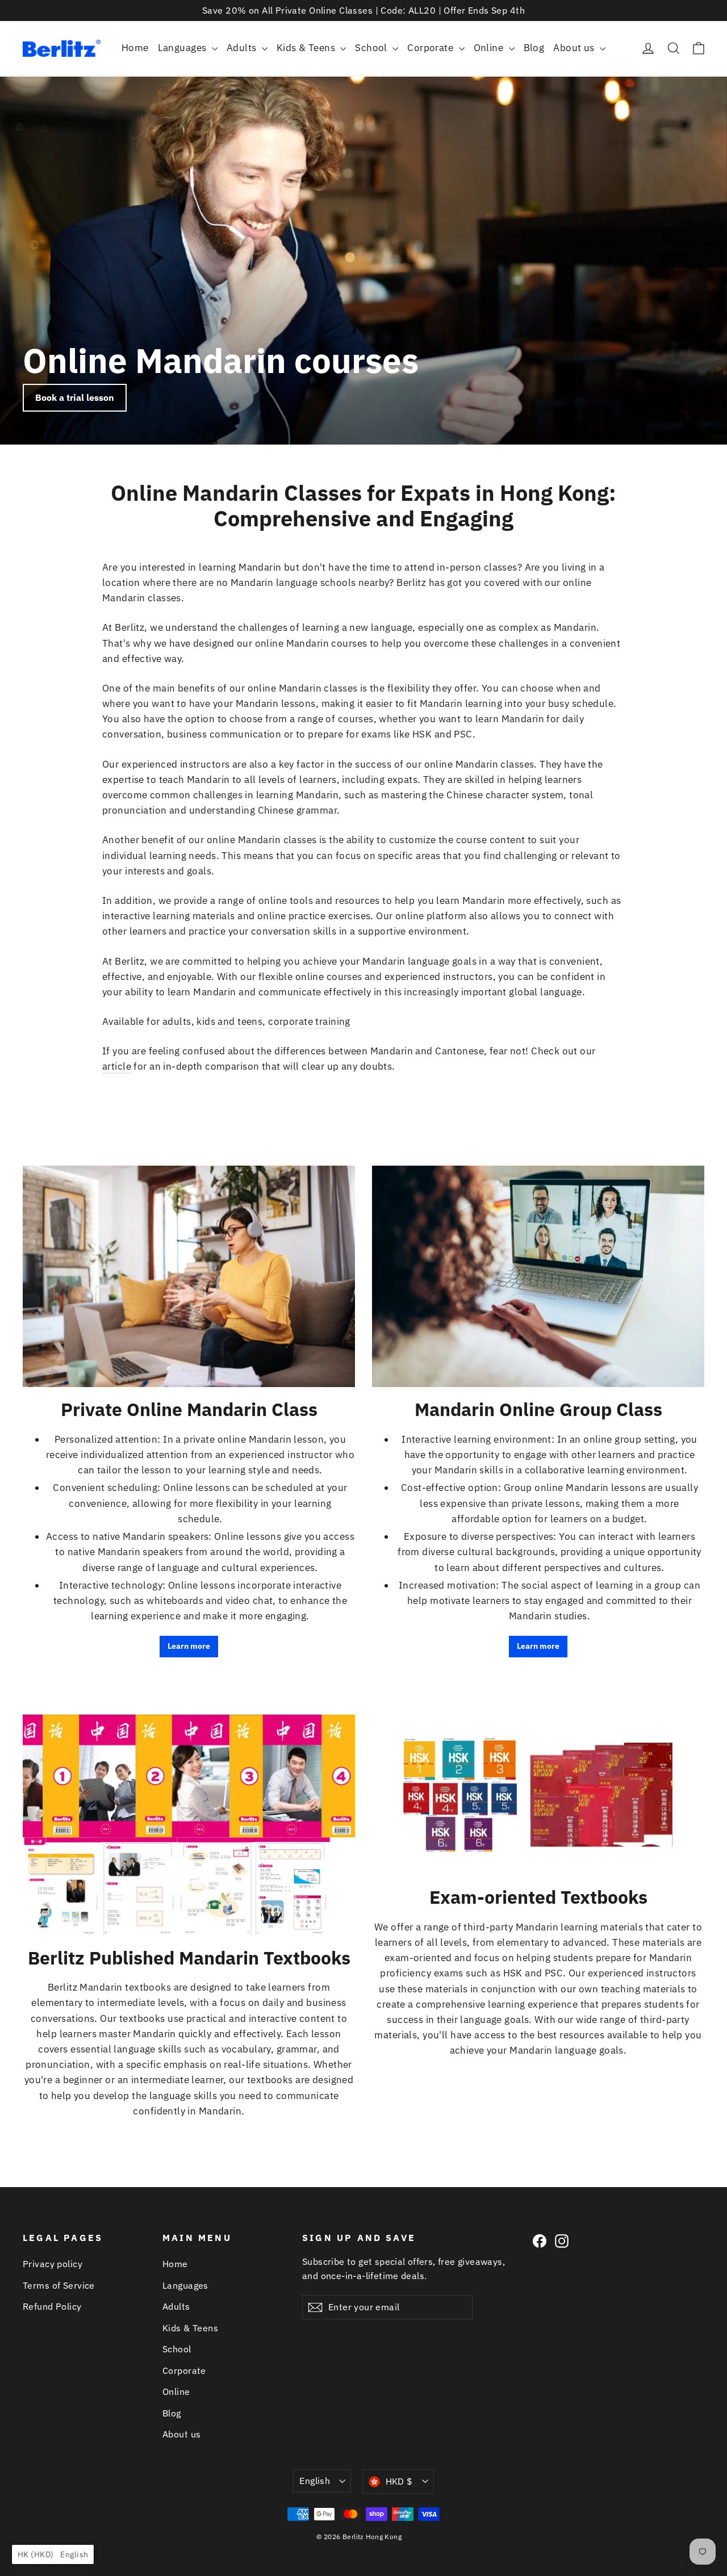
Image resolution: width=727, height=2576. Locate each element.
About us (575, 48)
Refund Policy (52, 2306)
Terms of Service (59, 2285)
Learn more (189, 1646)
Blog (534, 48)
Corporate (431, 48)
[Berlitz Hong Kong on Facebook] (540, 2240)
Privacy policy (53, 2264)
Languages (183, 48)
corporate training (309, 1021)
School (372, 48)
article (117, 1066)
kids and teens (229, 1021)
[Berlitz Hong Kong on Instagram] (562, 2240)
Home (135, 48)
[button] (53, 2554)
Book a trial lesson (75, 397)
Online (490, 48)
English (315, 2481)
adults (177, 1021)
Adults (243, 48)
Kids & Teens (307, 48)
